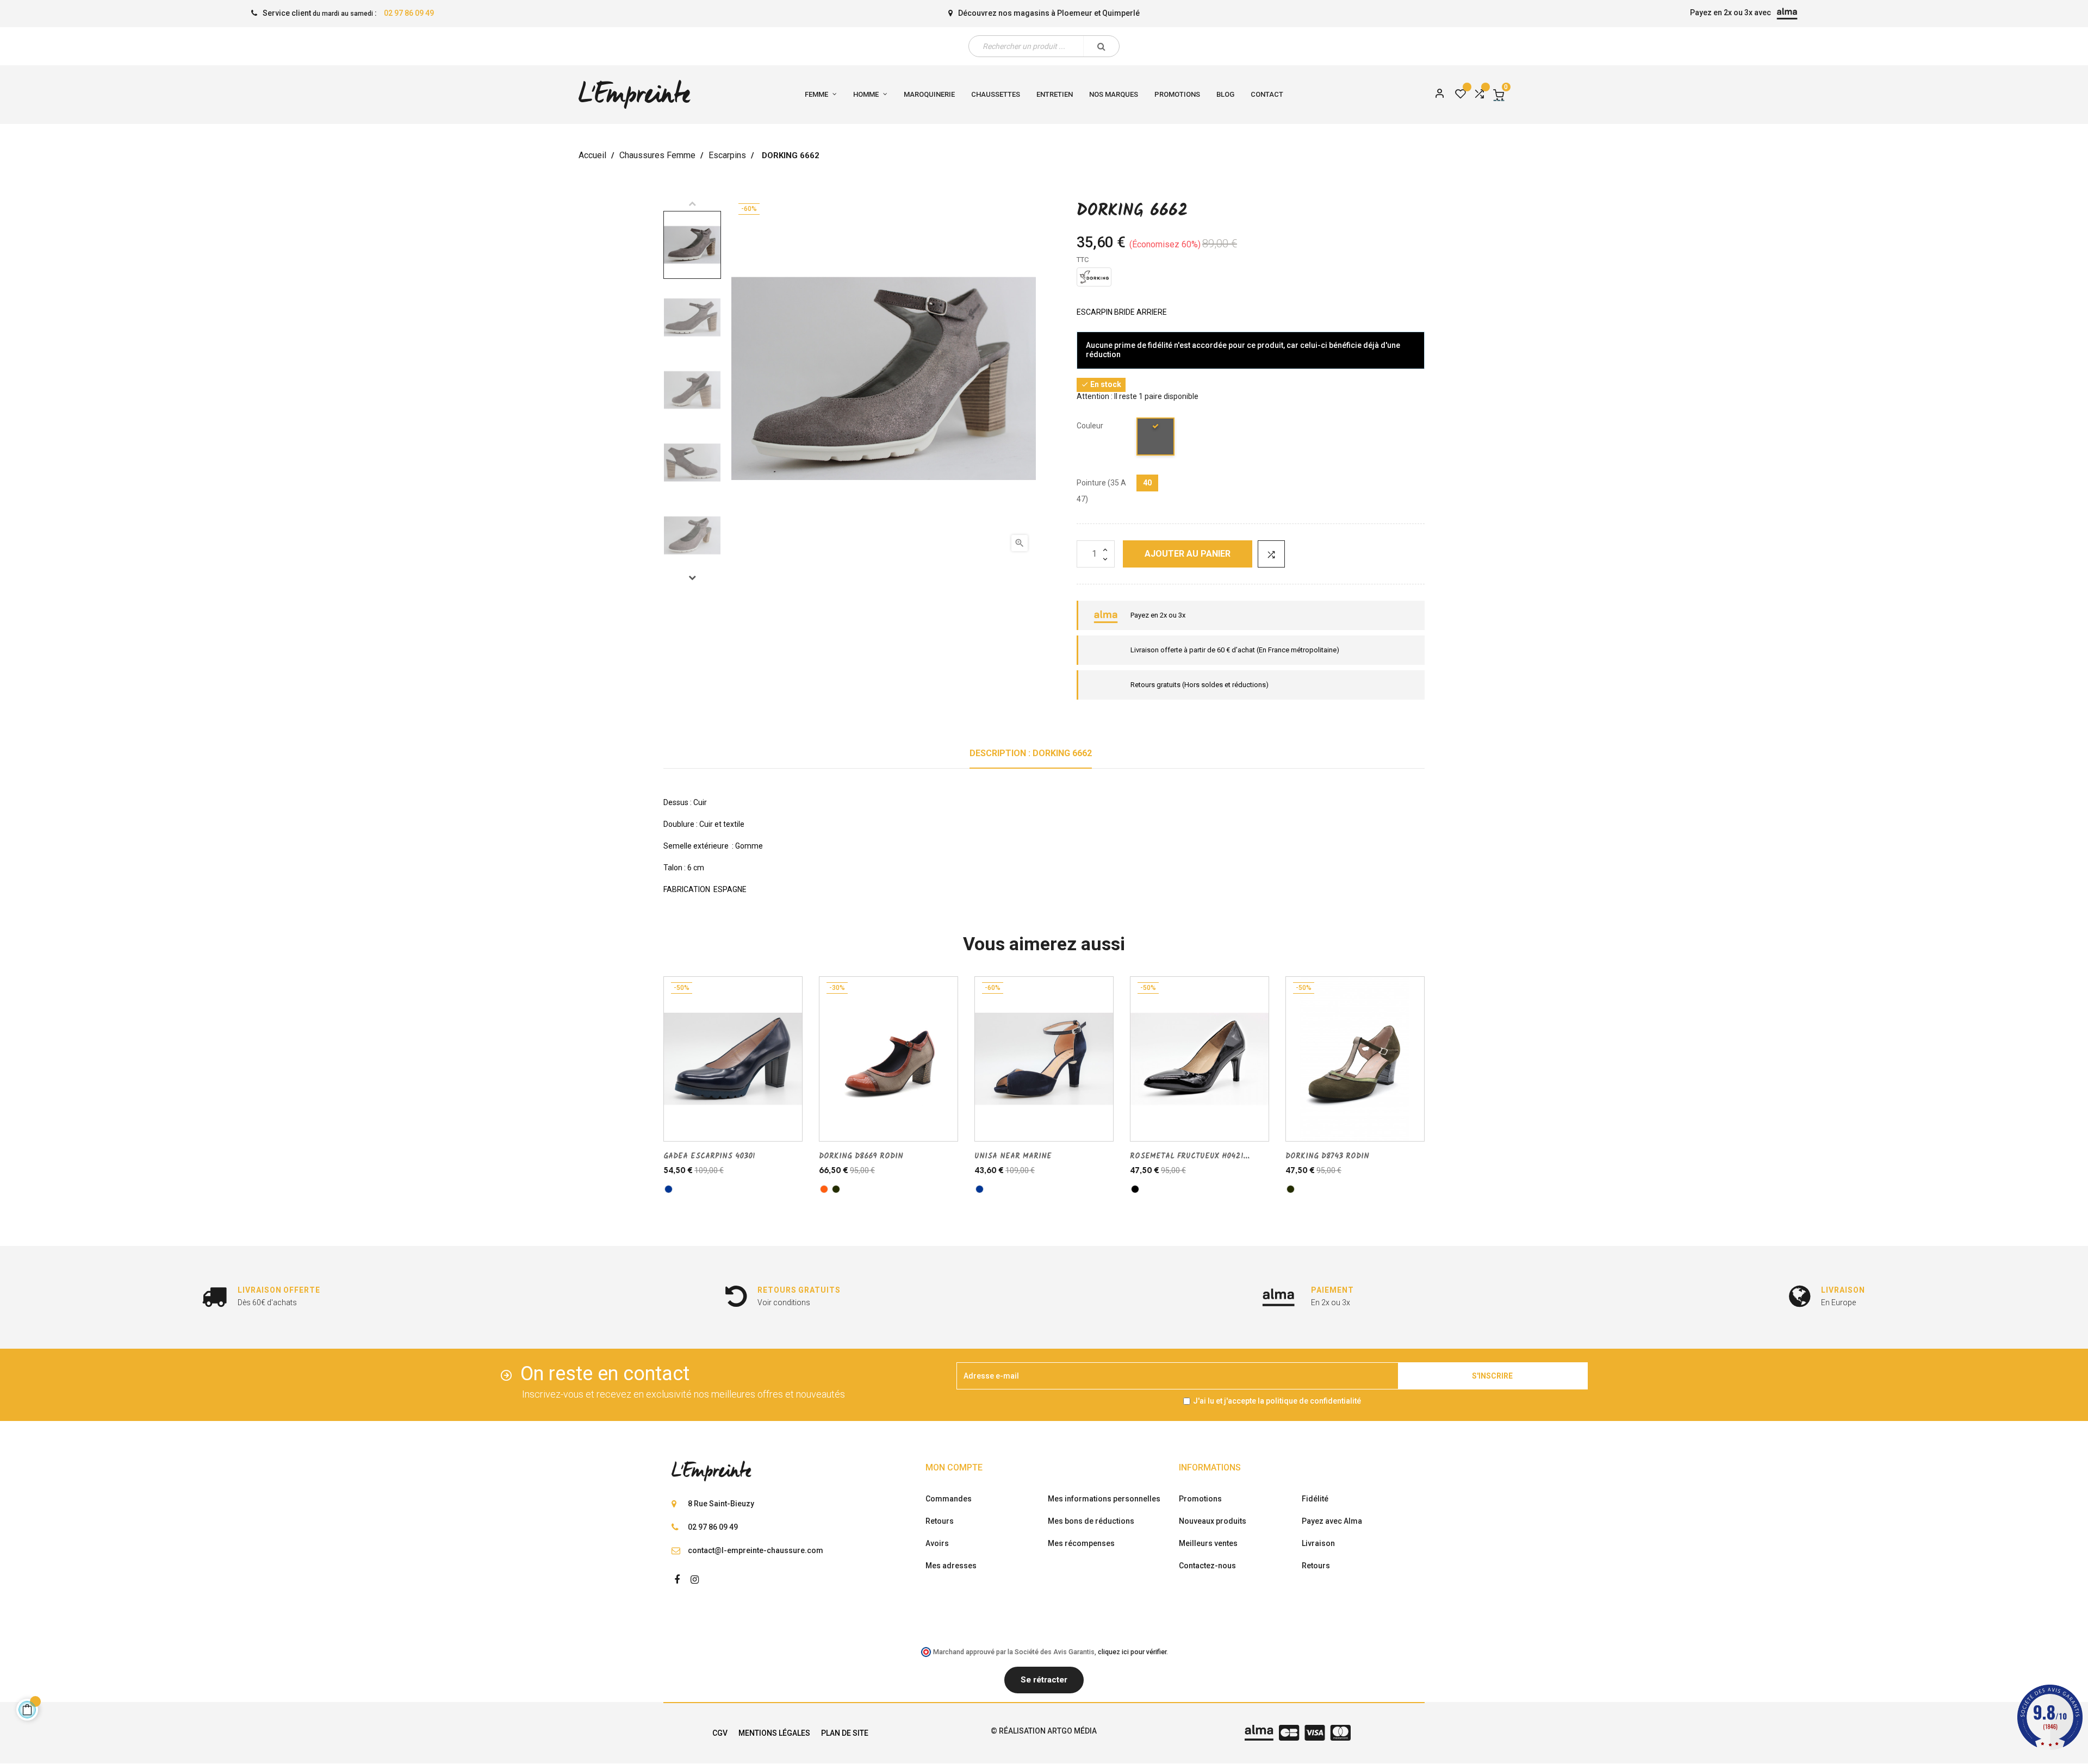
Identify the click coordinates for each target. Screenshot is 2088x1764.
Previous (692, 203)
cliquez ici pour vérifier (1132, 1652)
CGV (720, 1733)
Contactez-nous (1207, 1566)
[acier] (1156, 438)
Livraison (1318, 1543)
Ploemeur (1075, 13)
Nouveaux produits (1213, 1521)
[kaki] (836, 1189)
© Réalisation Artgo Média (1044, 1731)
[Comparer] (1479, 95)
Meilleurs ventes (1208, 1543)
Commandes (949, 1499)
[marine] (669, 1189)
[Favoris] (1461, 95)
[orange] (824, 1189)
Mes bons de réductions (1091, 1521)
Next (692, 577)
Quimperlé (1121, 13)
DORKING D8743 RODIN (1327, 1156)
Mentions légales (774, 1733)
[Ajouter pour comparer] (1271, 554)
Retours (940, 1521)
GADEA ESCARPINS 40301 (709, 1156)
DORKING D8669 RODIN (861, 1156)
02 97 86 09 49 (409, 13)
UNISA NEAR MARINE (1013, 1156)
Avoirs (937, 1543)
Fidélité (1315, 1499)
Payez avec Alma (1332, 1521)
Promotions (1200, 1499)
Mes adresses (951, 1566)
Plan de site (845, 1733)
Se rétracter (1044, 1680)
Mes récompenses (1081, 1543)
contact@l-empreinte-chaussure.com (756, 1550)
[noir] (1135, 1189)
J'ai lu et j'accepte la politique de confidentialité (1277, 1401)
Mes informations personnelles (1104, 1499)
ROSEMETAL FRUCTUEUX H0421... (1190, 1156)
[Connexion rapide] (1435, 95)
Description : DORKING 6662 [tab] (1031, 753)
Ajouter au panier (1188, 554)
